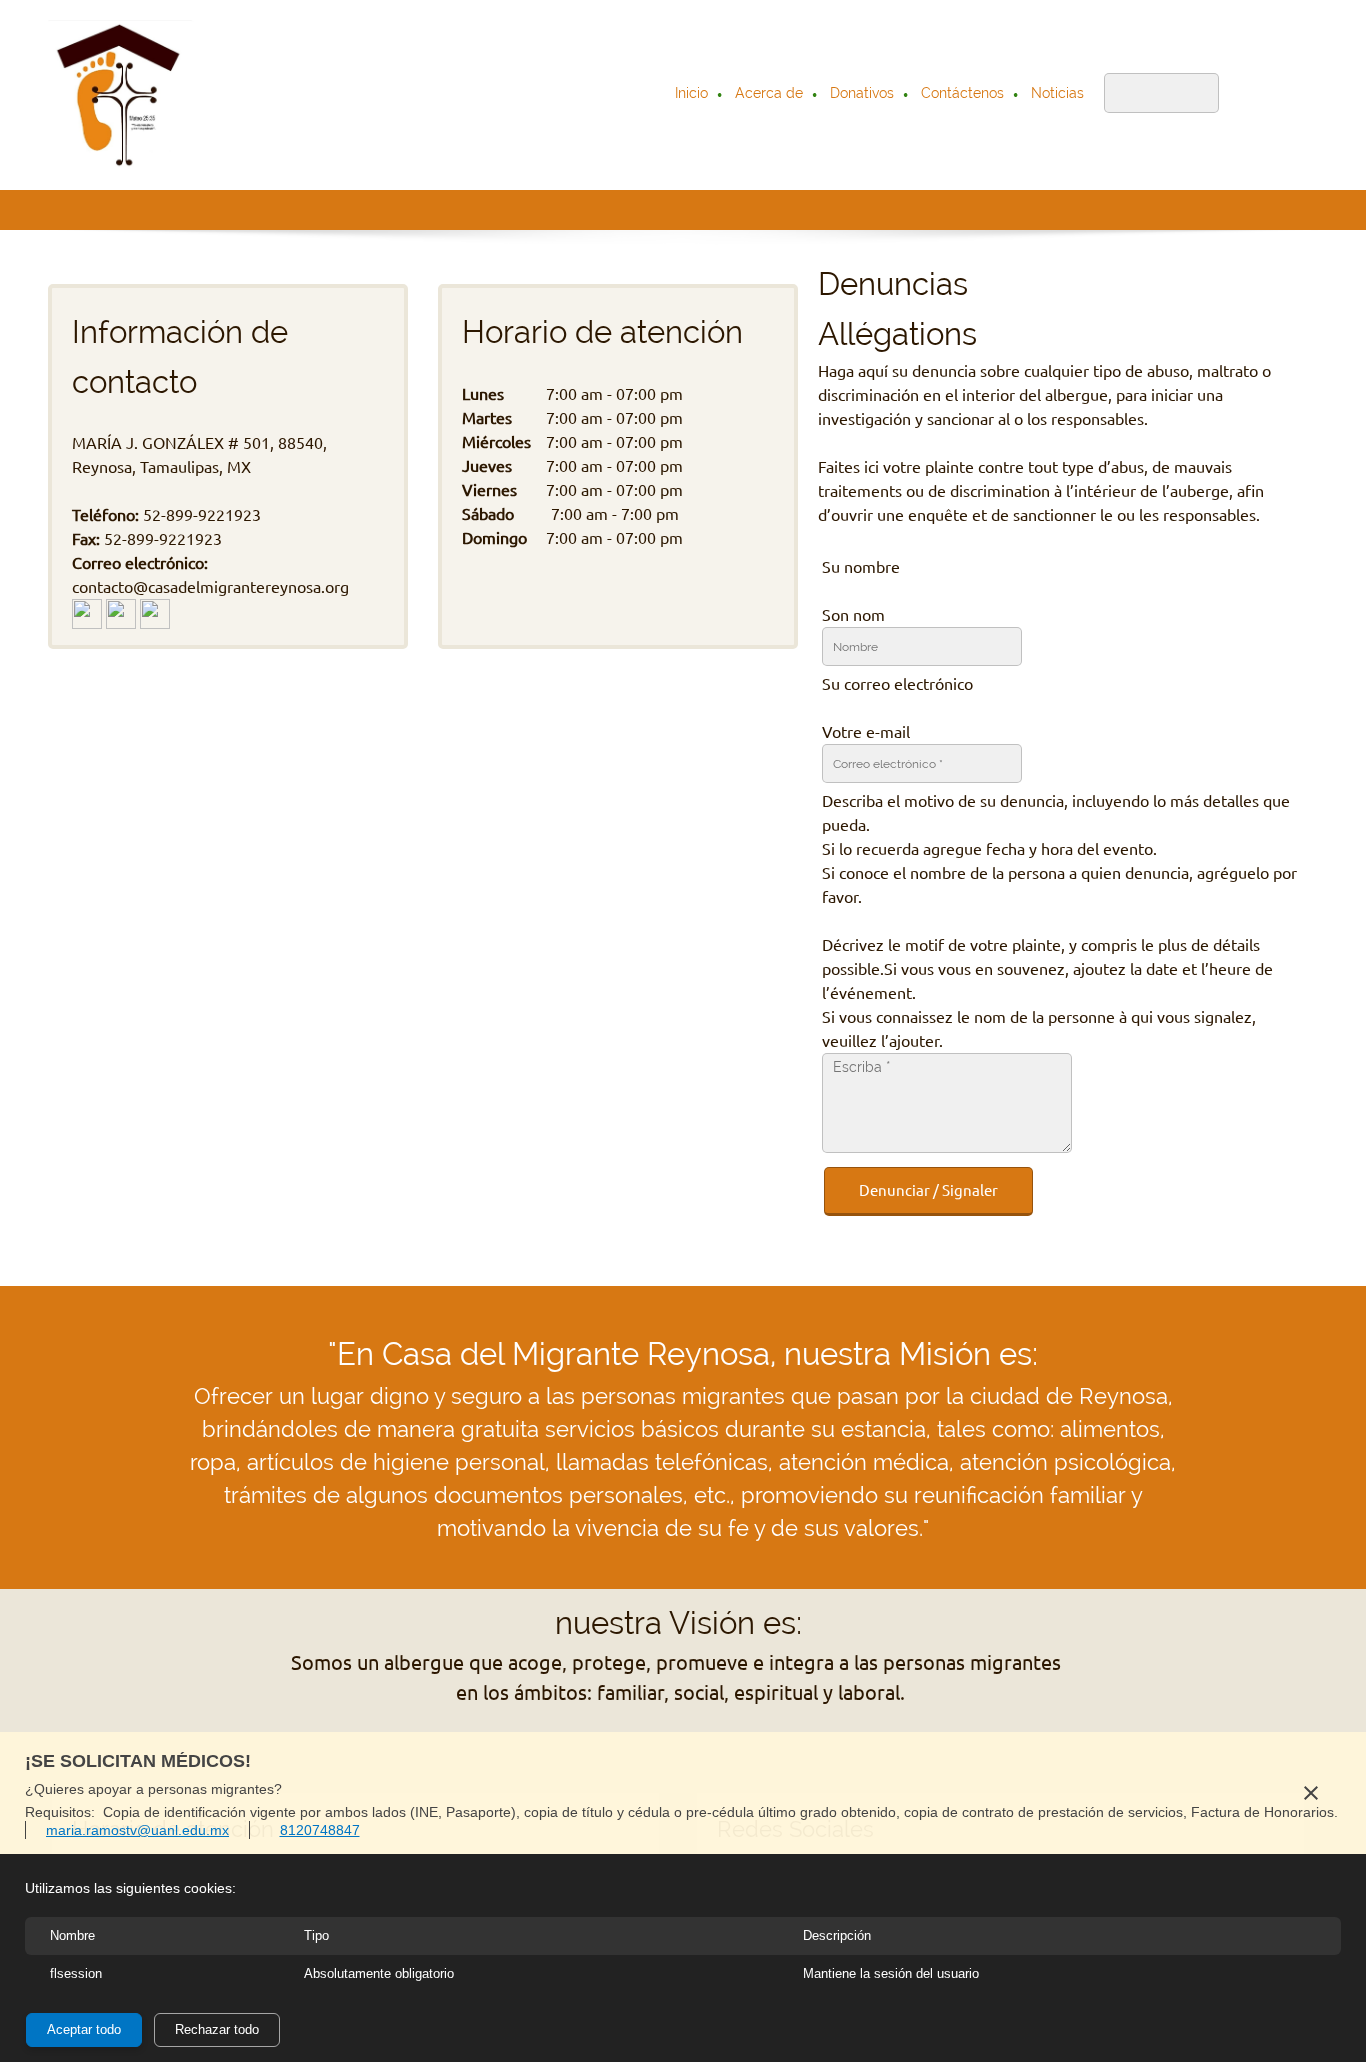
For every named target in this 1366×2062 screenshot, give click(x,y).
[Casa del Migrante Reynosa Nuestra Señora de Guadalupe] (121, 95)
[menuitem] (692, 95)
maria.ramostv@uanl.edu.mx (137, 1830)
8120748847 (320, 1830)
